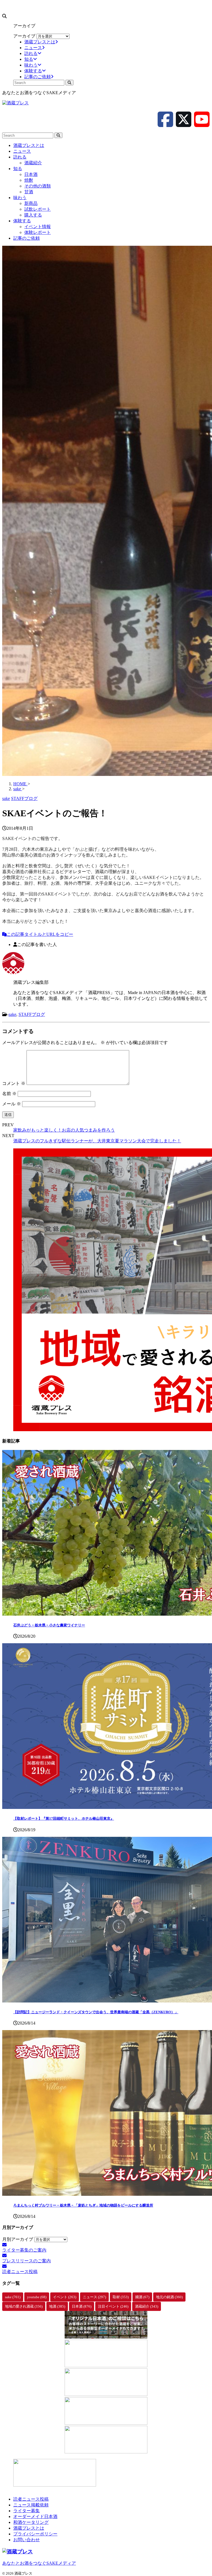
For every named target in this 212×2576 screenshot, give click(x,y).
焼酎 (29, 180)
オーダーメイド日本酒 (35, 2516)
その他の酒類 (38, 186)
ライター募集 (26, 2511)
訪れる (20, 157)
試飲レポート (38, 209)
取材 (121, 2297)
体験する (22, 221)
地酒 (57, 2306)
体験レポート (38, 232)
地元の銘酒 (169, 2297)
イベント (65, 2297)
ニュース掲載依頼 (31, 2505)
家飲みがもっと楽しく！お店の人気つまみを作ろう (64, 1130)
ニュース (22, 151)
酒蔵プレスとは (29, 145)
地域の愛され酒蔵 (24, 2306)
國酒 (142, 2297)
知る (18, 169)
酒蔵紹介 (33, 163)
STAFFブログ (32, 1014)
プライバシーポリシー (35, 2534)
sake (12, 1014)
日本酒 (31, 174)
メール (12, 1104)
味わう (20, 198)
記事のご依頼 (26, 238)
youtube (37, 2297)
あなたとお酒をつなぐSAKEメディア (39, 2563)
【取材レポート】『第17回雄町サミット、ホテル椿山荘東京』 (64, 1818)
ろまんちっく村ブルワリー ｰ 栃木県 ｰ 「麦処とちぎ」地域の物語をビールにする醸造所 (83, 2205)
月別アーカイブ (18, 2239)
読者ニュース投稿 (31, 2499)
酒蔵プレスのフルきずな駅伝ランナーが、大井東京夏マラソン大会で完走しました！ (97, 1141)
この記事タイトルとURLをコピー (40, 934)
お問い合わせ (26, 2540)
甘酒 (29, 192)
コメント (14, 1083)
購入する (33, 215)
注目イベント (113, 2306)
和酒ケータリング (31, 2522)
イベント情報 (38, 227)
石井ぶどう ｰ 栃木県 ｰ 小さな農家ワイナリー (49, 1625)
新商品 (31, 203)
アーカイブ (24, 36)
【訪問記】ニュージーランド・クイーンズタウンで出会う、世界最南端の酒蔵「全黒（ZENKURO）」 (96, 2012)
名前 (9, 1094)
